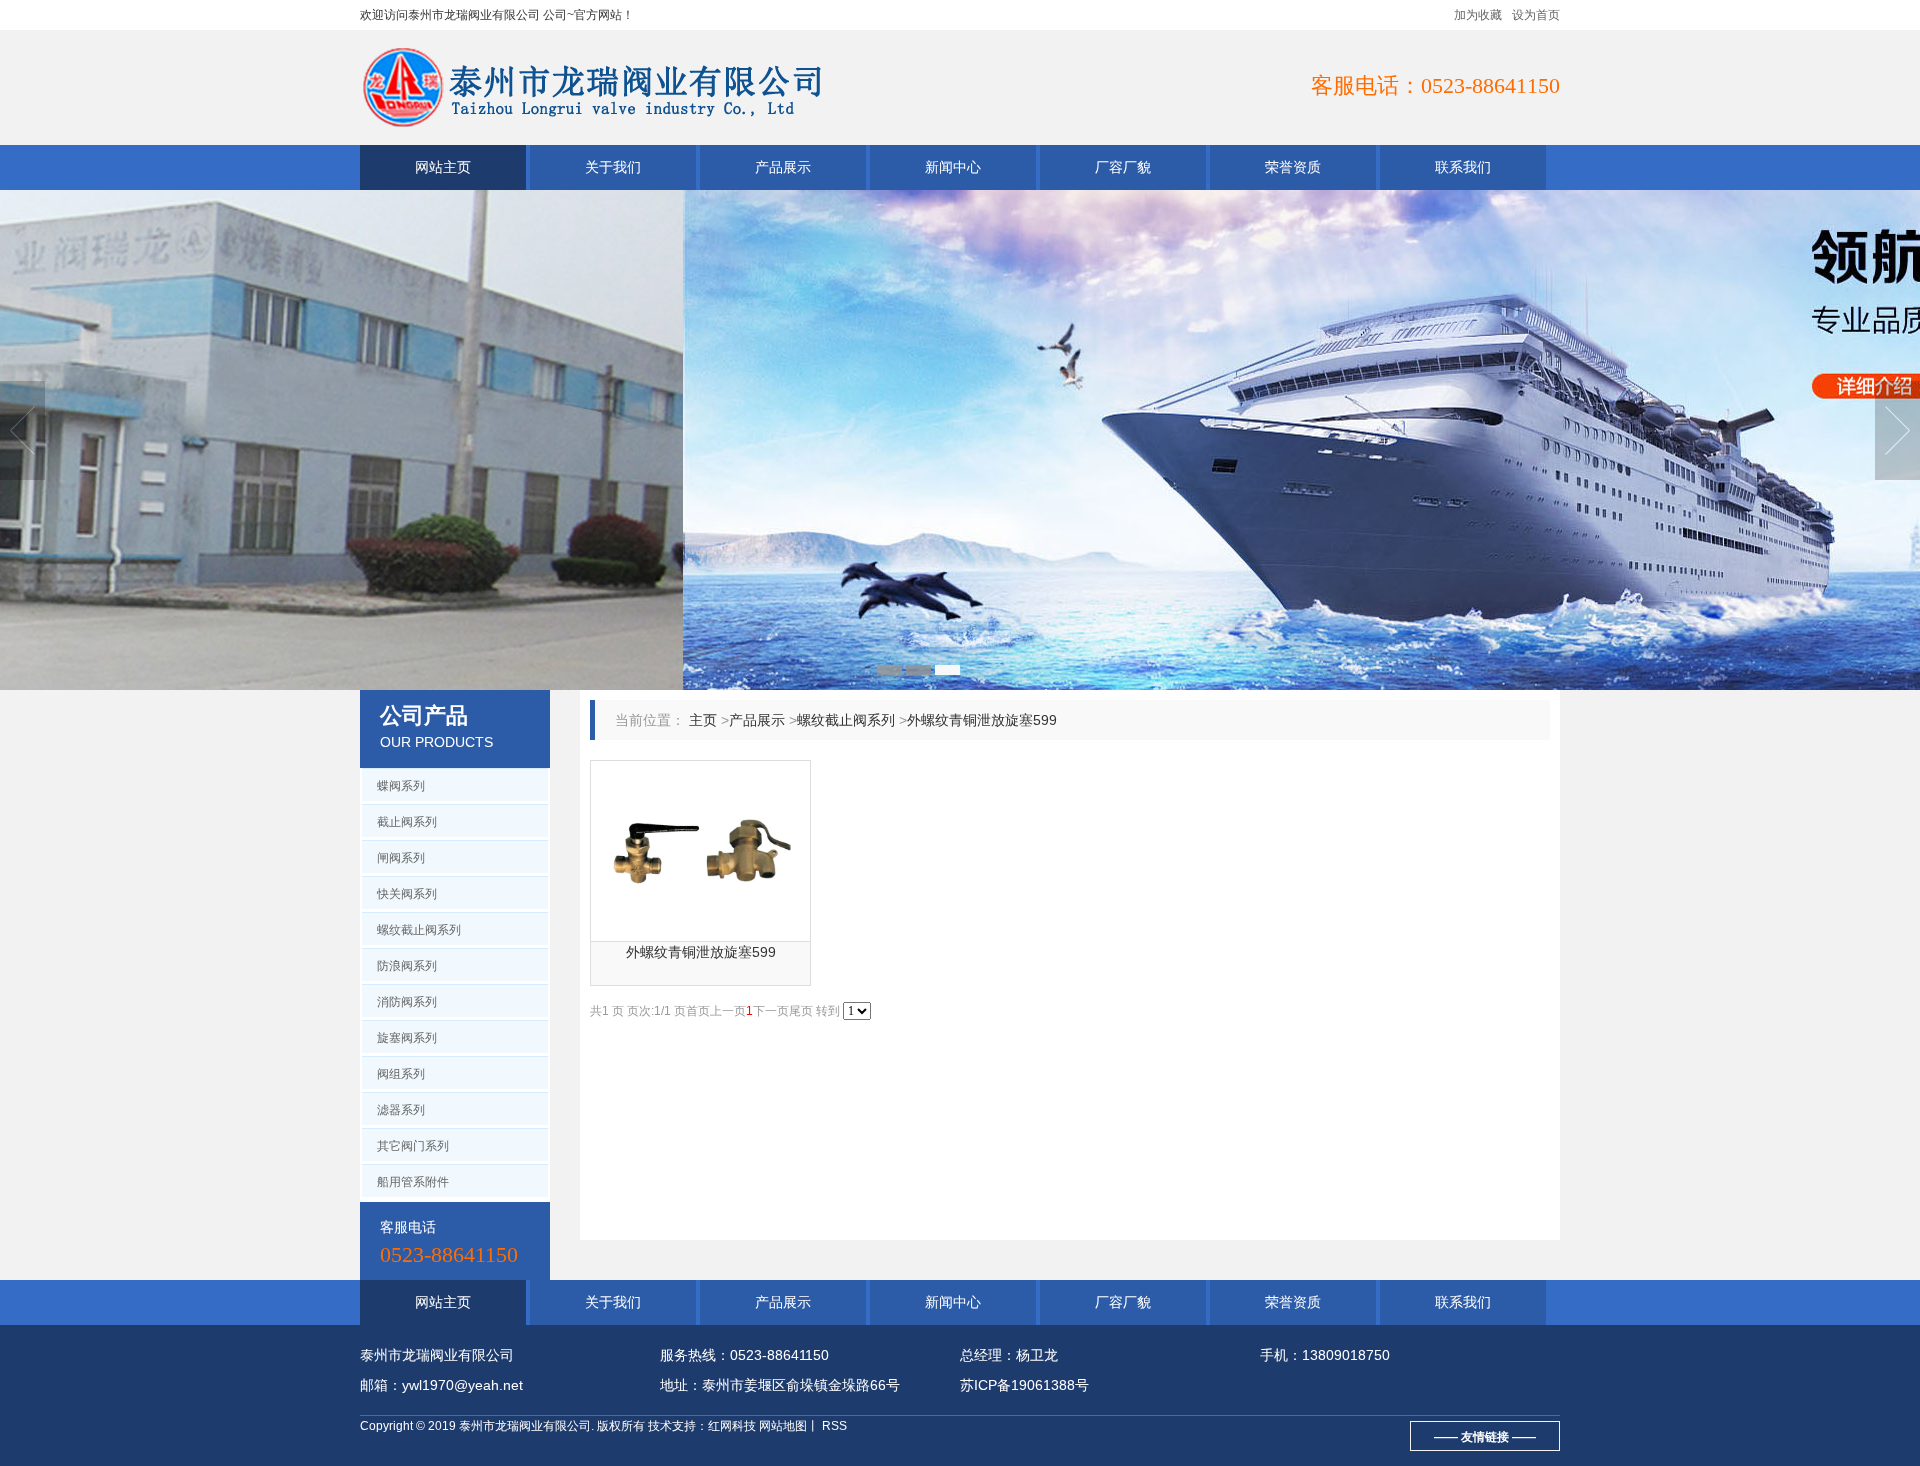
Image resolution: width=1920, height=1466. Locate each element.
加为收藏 (1478, 15)
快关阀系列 (407, 894)
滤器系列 (401, 1110)
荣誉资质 (1293, 167)
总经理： (988, 1355)
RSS (833, 1426)
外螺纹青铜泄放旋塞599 (982, 720)
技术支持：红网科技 (702, 1426)
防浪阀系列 (407, 966)
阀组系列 (401, 1074)
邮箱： (381, 1385)
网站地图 (783, 1426)
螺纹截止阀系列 (419, 930)
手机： (1281, 1355)
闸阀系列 (401, 858)
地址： (681, 1385)
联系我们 (1463, 167)
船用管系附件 (413, 1182)
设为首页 (1536, 15)
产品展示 (783, 167)
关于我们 (613, 167)
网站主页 (443, 167)
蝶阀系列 (401, 786)
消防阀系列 (407, 1002)
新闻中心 (953, 167)
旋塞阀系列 (407, 1038)
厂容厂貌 (1123, 167)
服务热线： (695, 1355)
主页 (703, 720)
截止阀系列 (407, 822)
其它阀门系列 (413, 1146)
